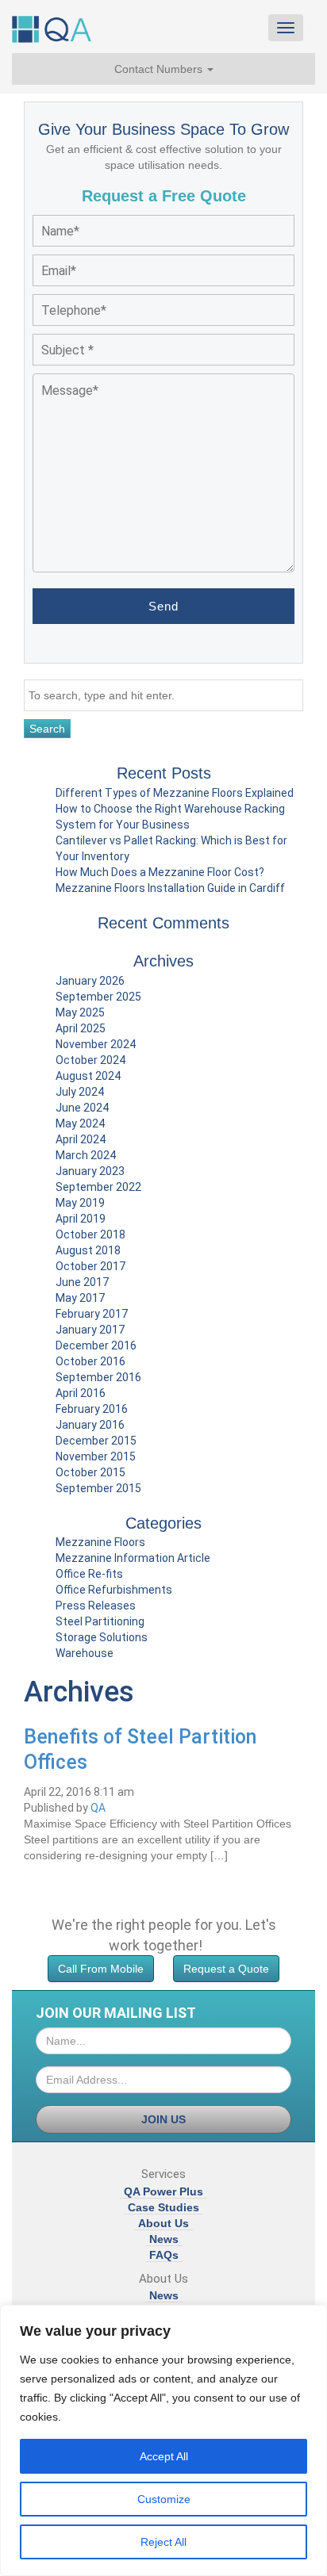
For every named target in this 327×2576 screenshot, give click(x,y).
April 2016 (81, 1393)
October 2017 (90, 1266)
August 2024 (88, 1076)
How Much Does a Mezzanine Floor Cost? (160, 872)
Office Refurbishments (114, 1590)
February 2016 (92, 1409)
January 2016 (90, 1425)
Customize (164, 2499)
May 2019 (80, 1203)
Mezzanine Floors (100, 1542)
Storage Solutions (102, 1637)
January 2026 (90, 981)
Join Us (163, 2119)
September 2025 (98, 997)
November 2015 (96, 1456)
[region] (163, 2440)
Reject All (163, 2542)
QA (98, 1808)
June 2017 (82, 1282)
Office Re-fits (89, 1574)
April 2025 (81, 1028)
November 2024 (96, 1044)
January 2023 (90, 1171)
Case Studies (163, 2207)
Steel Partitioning (100, 1621)
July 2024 (80, 1092)
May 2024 (80, 1123)
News (164, 2239)
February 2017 (92, 1314)
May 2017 (80, 1298)
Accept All (164, 2456)
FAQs (164, 2255)
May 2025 (80, 1012)
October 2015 (90, 1472)
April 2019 (81, 1219)
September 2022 (98, 1187)
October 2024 (90, 1060)
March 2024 (86, 1155)
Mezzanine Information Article (133, 1558)
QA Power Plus (163, 2191)
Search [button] (47, 729)
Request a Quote (226, 1969)
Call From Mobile (101, 1969)
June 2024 (82, 1108)
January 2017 (90, 1330)
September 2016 (98, 1377)
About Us (163, 2223)
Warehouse (85, 1653)
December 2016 (96, 1345)
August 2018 (88, 1250)
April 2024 (81, 1139)
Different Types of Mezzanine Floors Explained (175, 793)
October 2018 (90, 1234)
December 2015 (96, 1441)
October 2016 (90, 1361)
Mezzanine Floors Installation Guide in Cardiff (170, 888)
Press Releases (96, 1606)
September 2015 (98, 1488)
